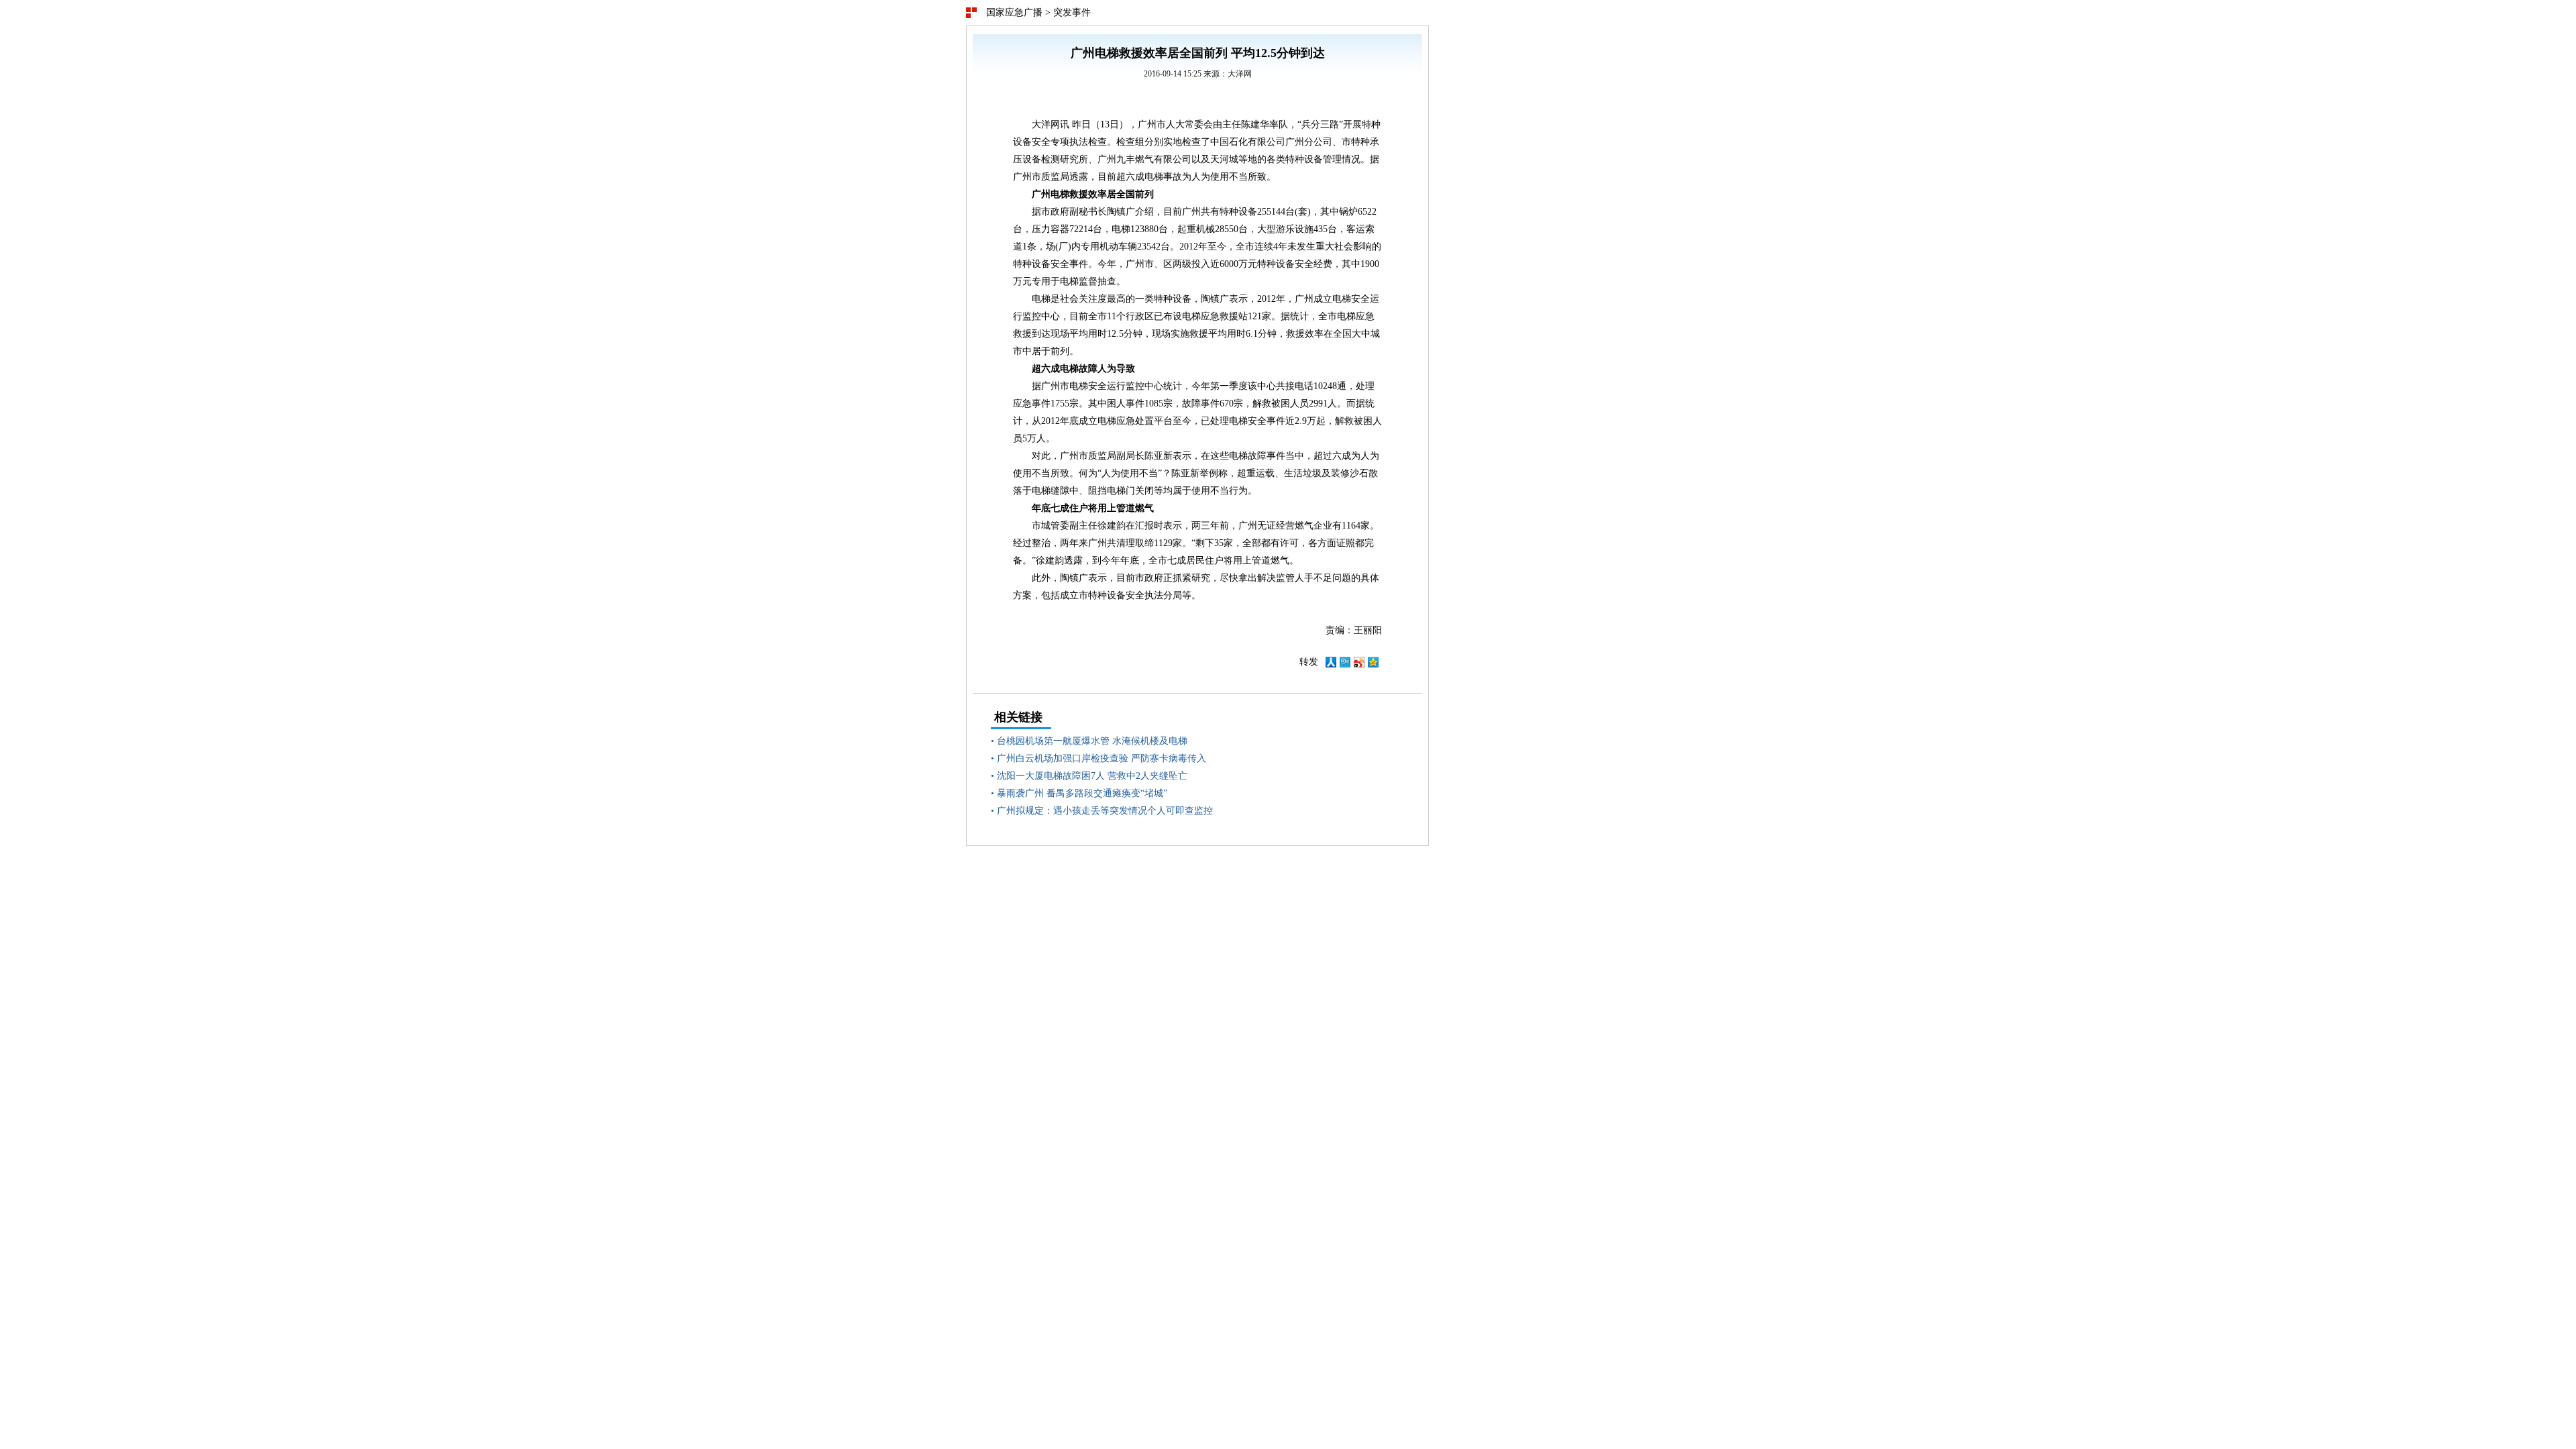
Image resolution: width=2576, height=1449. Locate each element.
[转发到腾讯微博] (1345, 664)
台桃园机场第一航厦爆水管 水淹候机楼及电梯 (1092, 741)
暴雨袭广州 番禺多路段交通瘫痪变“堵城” (1082, 793)
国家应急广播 (1014, 12)
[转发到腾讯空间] (1373, 664)
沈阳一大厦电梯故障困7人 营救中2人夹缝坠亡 (1092, 776)
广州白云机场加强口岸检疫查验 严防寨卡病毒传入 (1102, 758)
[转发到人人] (1331, 664)
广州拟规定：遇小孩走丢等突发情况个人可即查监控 (1105, 811)
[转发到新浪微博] (1359, 664)
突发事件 (1072, 12)
